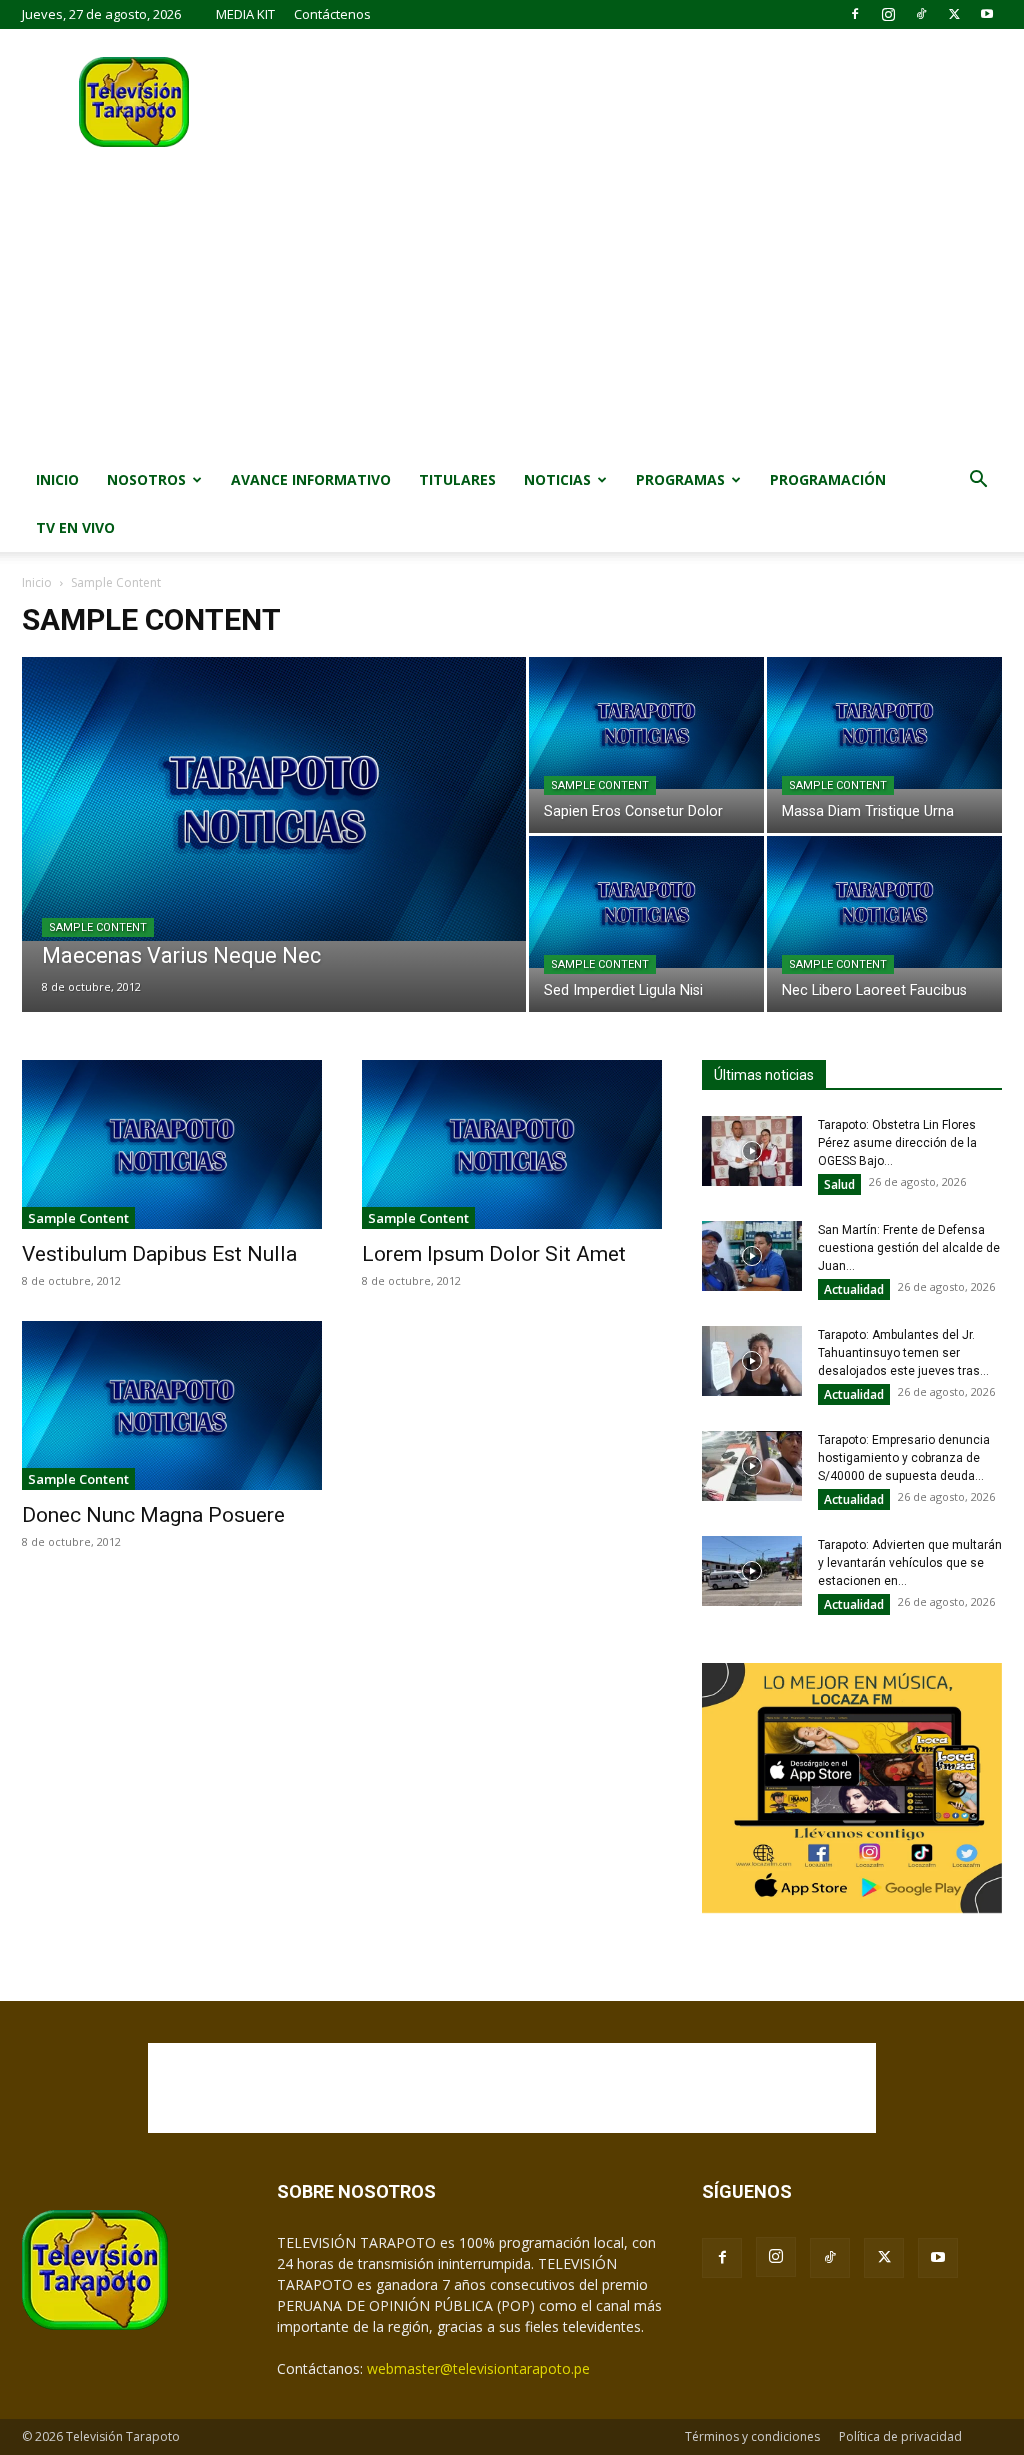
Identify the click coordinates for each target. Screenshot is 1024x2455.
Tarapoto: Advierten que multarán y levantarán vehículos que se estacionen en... (910, 1563)
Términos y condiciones (752, 2436)
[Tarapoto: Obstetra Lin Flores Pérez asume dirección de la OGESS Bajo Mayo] (752, 1151)
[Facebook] (855, 14)
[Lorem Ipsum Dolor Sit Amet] (512, 1144)
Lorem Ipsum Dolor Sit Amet (494, 1254)
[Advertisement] (512, 306)
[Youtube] (987, 14)
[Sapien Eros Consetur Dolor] (646, 723)
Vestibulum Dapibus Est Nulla (159, 1254)
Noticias (557, 479)
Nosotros (146, 479)
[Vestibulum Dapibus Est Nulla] (172, 1144)
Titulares (457, 479)
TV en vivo (75, 527)
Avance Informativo (311, 479)
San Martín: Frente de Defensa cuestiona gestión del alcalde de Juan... (909, 1248)
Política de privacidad (900, 2436)
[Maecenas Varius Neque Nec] (274, 799)
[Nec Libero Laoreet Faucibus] (884, 902)
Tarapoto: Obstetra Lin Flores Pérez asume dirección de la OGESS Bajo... (897, 1143)
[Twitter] (954, 14)
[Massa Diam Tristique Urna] (884, 723)
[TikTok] (921, 14)
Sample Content (98, 927)
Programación (828, 479)
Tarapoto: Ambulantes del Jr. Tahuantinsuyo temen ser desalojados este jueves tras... (903, 1353)
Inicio (57, 479)
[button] (978, 481)
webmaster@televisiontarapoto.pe (478, 2368)
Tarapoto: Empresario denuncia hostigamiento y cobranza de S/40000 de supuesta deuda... (904, 1458)
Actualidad (854, 1289)
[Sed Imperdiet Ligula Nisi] (646, 902)
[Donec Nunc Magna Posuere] (172, 1405)
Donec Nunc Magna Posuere (153, 1515)
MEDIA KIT (245, 14)
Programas (680, 479)
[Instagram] (888, 14)
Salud (839, 1184)
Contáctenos (332, 14)
